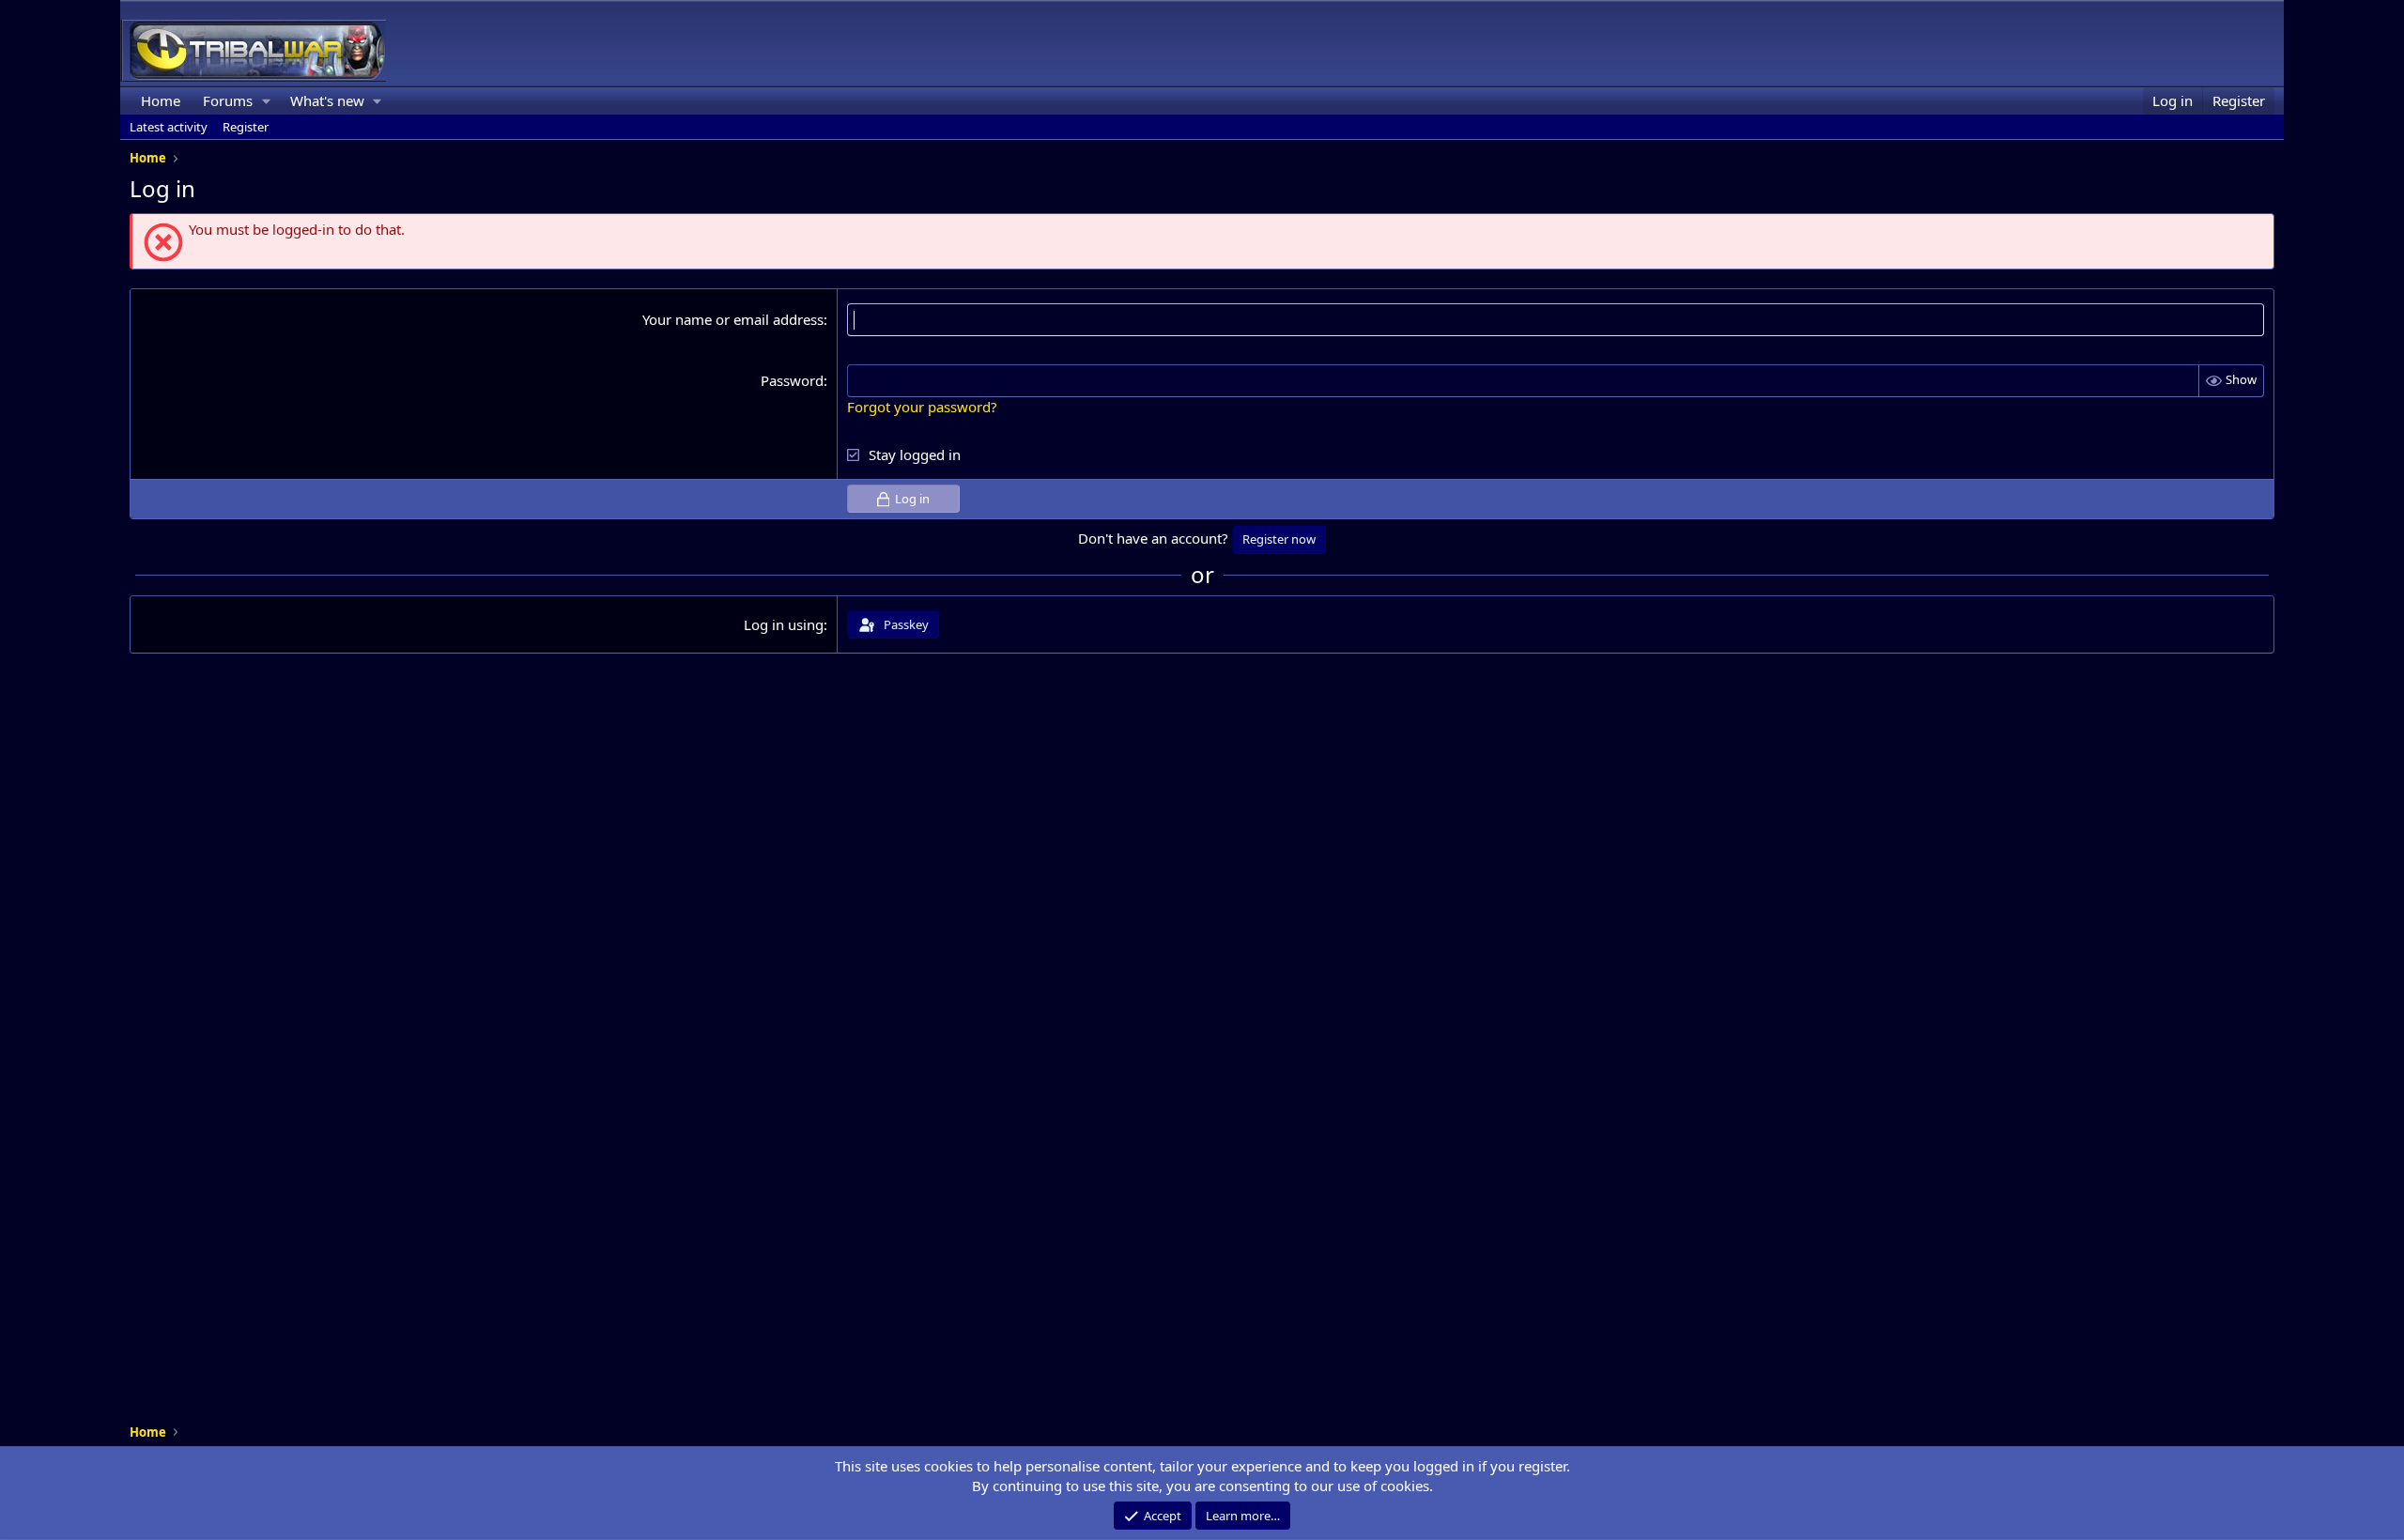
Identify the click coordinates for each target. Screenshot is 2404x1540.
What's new (327, 100)
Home (161, 100)
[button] (267, 101)
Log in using (784, 624)
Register (246, 127)
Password (792, 380)
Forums (228, 100)
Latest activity (169, 127)
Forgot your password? (922, 407)
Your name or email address (733, 319)
